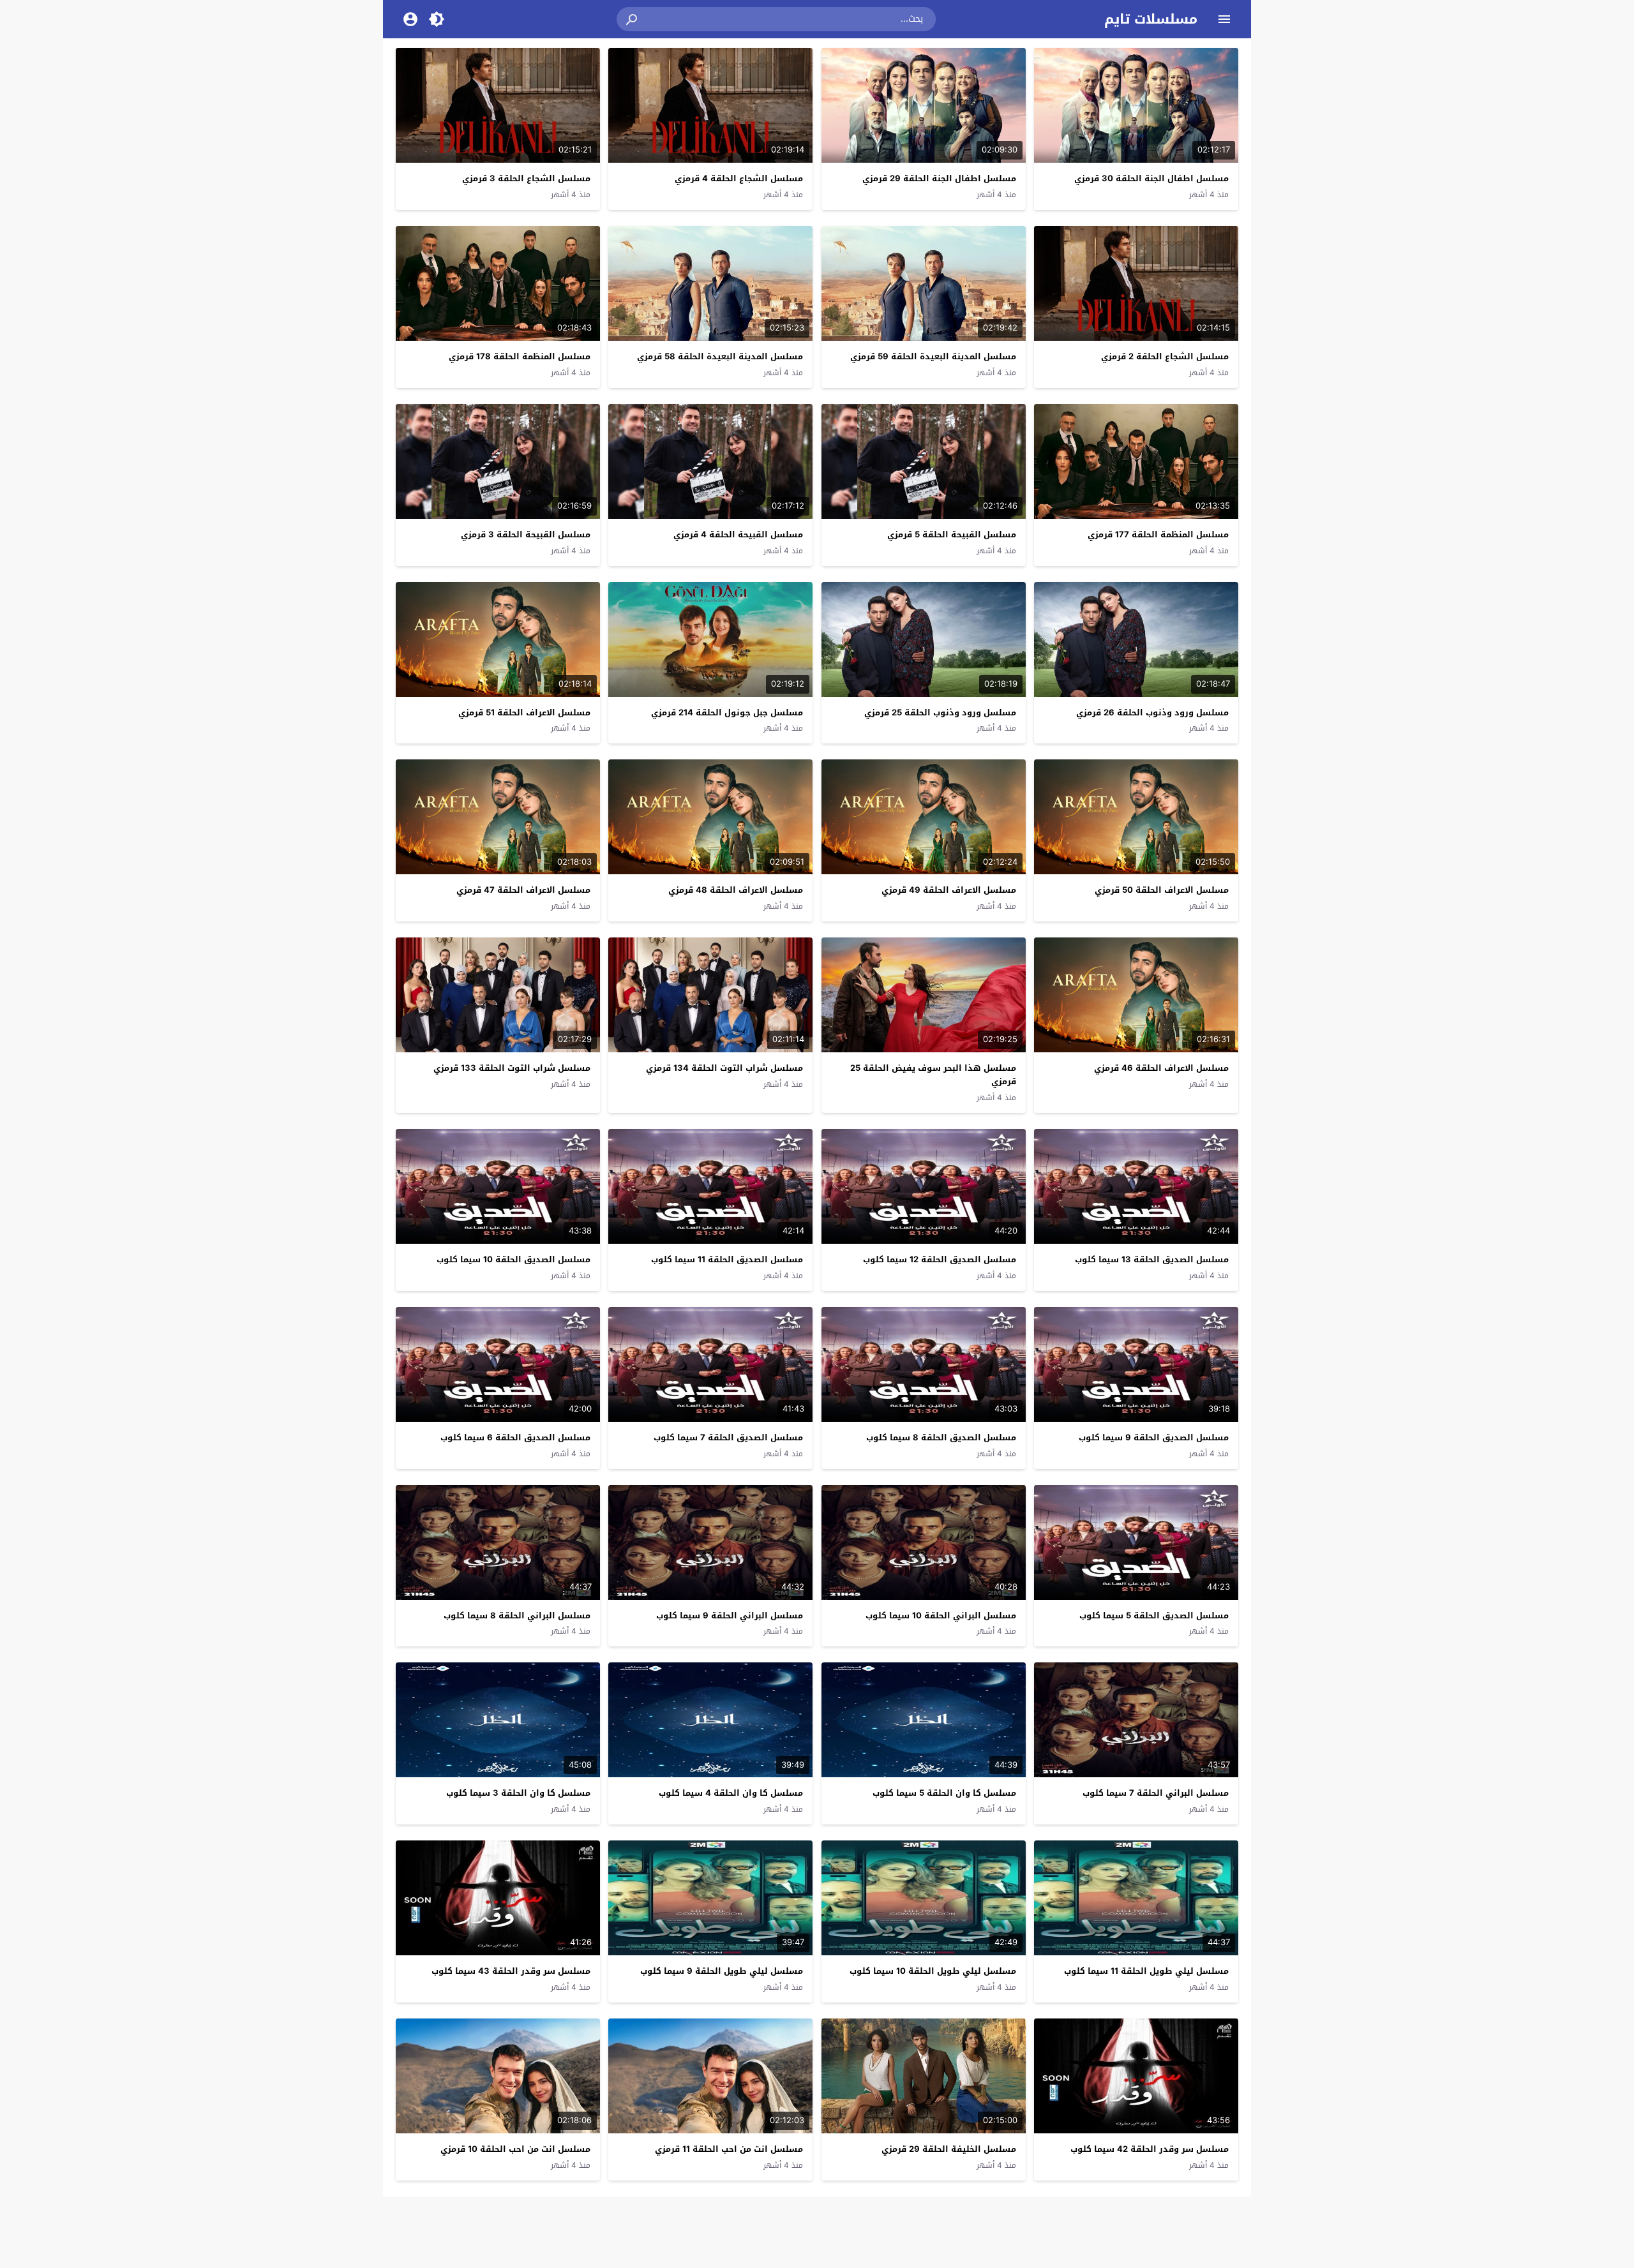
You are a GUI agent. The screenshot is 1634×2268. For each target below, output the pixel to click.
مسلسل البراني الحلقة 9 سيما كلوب (730, 1615)
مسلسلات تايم (1151, 19)
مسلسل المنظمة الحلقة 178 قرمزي (520, 356)
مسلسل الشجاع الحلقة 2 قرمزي (1165, 356)
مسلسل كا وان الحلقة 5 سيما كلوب (944, 1793)
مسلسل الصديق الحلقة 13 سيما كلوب (1152, 1259)
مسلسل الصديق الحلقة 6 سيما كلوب (515, 1437)
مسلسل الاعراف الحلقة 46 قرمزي (1161, 1068)
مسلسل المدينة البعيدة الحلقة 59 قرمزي (933, 356)
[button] (633, 19)
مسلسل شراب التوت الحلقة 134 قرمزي (724, 1068)
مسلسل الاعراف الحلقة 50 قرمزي (1162, 890)
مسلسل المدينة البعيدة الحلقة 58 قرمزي (720, 356)
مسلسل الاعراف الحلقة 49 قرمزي (949, 890)
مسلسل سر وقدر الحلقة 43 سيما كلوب (511, 1971)
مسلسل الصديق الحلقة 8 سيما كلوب (941, 1437)
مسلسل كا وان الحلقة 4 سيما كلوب (731, 1793)
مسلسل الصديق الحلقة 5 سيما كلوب (1154, 1615)
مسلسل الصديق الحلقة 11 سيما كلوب (727, 1259)
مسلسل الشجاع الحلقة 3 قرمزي (526, 178)
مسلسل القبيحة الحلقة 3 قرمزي (526, 534)
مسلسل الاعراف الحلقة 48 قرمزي (736, 890)
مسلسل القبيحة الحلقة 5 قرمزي (952, 534)
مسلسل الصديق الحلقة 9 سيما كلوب (1154, 1437)
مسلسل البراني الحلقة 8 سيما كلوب (517, 1615)
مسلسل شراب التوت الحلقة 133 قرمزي (512, 1068)
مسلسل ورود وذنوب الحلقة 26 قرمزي (1152, 712)
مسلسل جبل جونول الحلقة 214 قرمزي (727, 712)
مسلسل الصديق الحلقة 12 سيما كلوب (940, 1259)
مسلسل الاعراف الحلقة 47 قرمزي (523, 890)
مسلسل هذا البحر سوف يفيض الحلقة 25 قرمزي (933, 1075)
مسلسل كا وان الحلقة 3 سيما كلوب (518, 1793)
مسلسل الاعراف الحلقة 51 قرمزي (524, 712)
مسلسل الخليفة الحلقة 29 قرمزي (949, 2149)
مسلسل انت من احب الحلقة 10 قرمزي (515, 2149)
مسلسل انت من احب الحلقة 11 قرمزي (729, 2149)
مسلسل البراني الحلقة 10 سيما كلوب (941, 1615)
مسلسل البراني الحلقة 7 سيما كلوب (1156, 1793)
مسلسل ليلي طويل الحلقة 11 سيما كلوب (1146, 1971)
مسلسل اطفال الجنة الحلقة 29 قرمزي (939, 178)
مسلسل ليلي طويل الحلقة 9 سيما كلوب (722, 1971)
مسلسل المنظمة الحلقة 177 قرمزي (1158, 534)
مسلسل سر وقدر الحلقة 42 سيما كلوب (1150, 2149)
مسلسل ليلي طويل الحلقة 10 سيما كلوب (933, 1971)
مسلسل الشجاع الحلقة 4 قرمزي (739, 178)
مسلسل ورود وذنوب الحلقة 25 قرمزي (940, 712)
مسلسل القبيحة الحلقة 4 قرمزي (738, 534)
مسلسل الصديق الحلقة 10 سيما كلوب (513, 1259)
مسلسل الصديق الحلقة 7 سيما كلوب (728, 1437)
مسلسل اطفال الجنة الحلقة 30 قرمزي (1151, 178)
